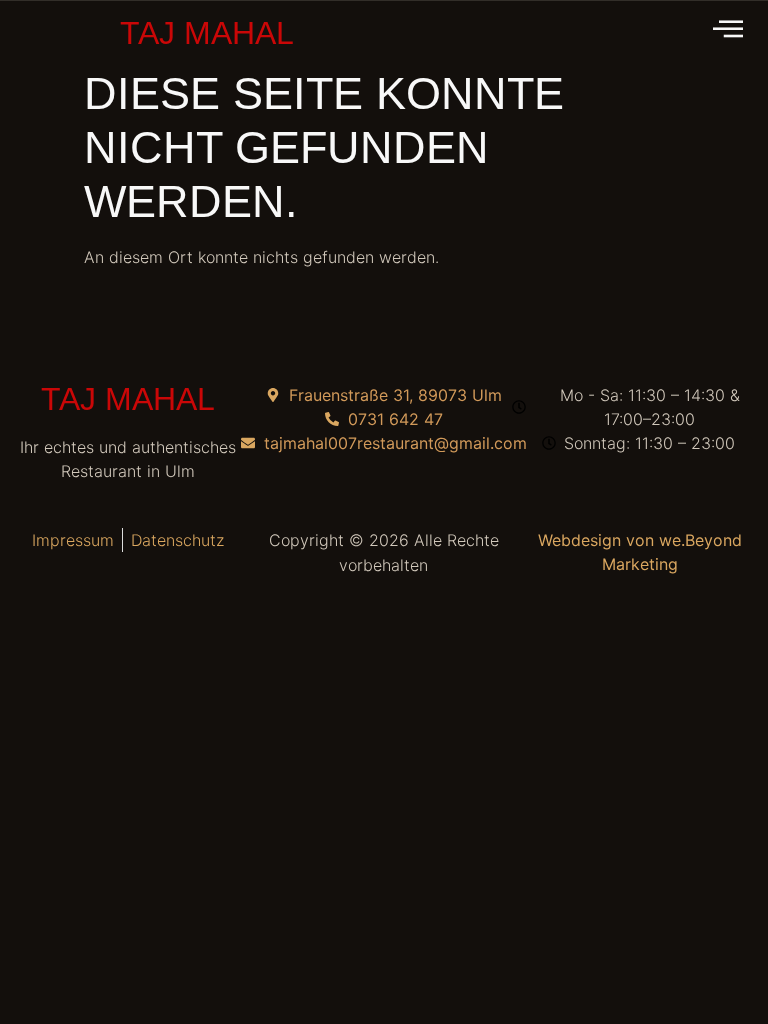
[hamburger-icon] (729, 30)
